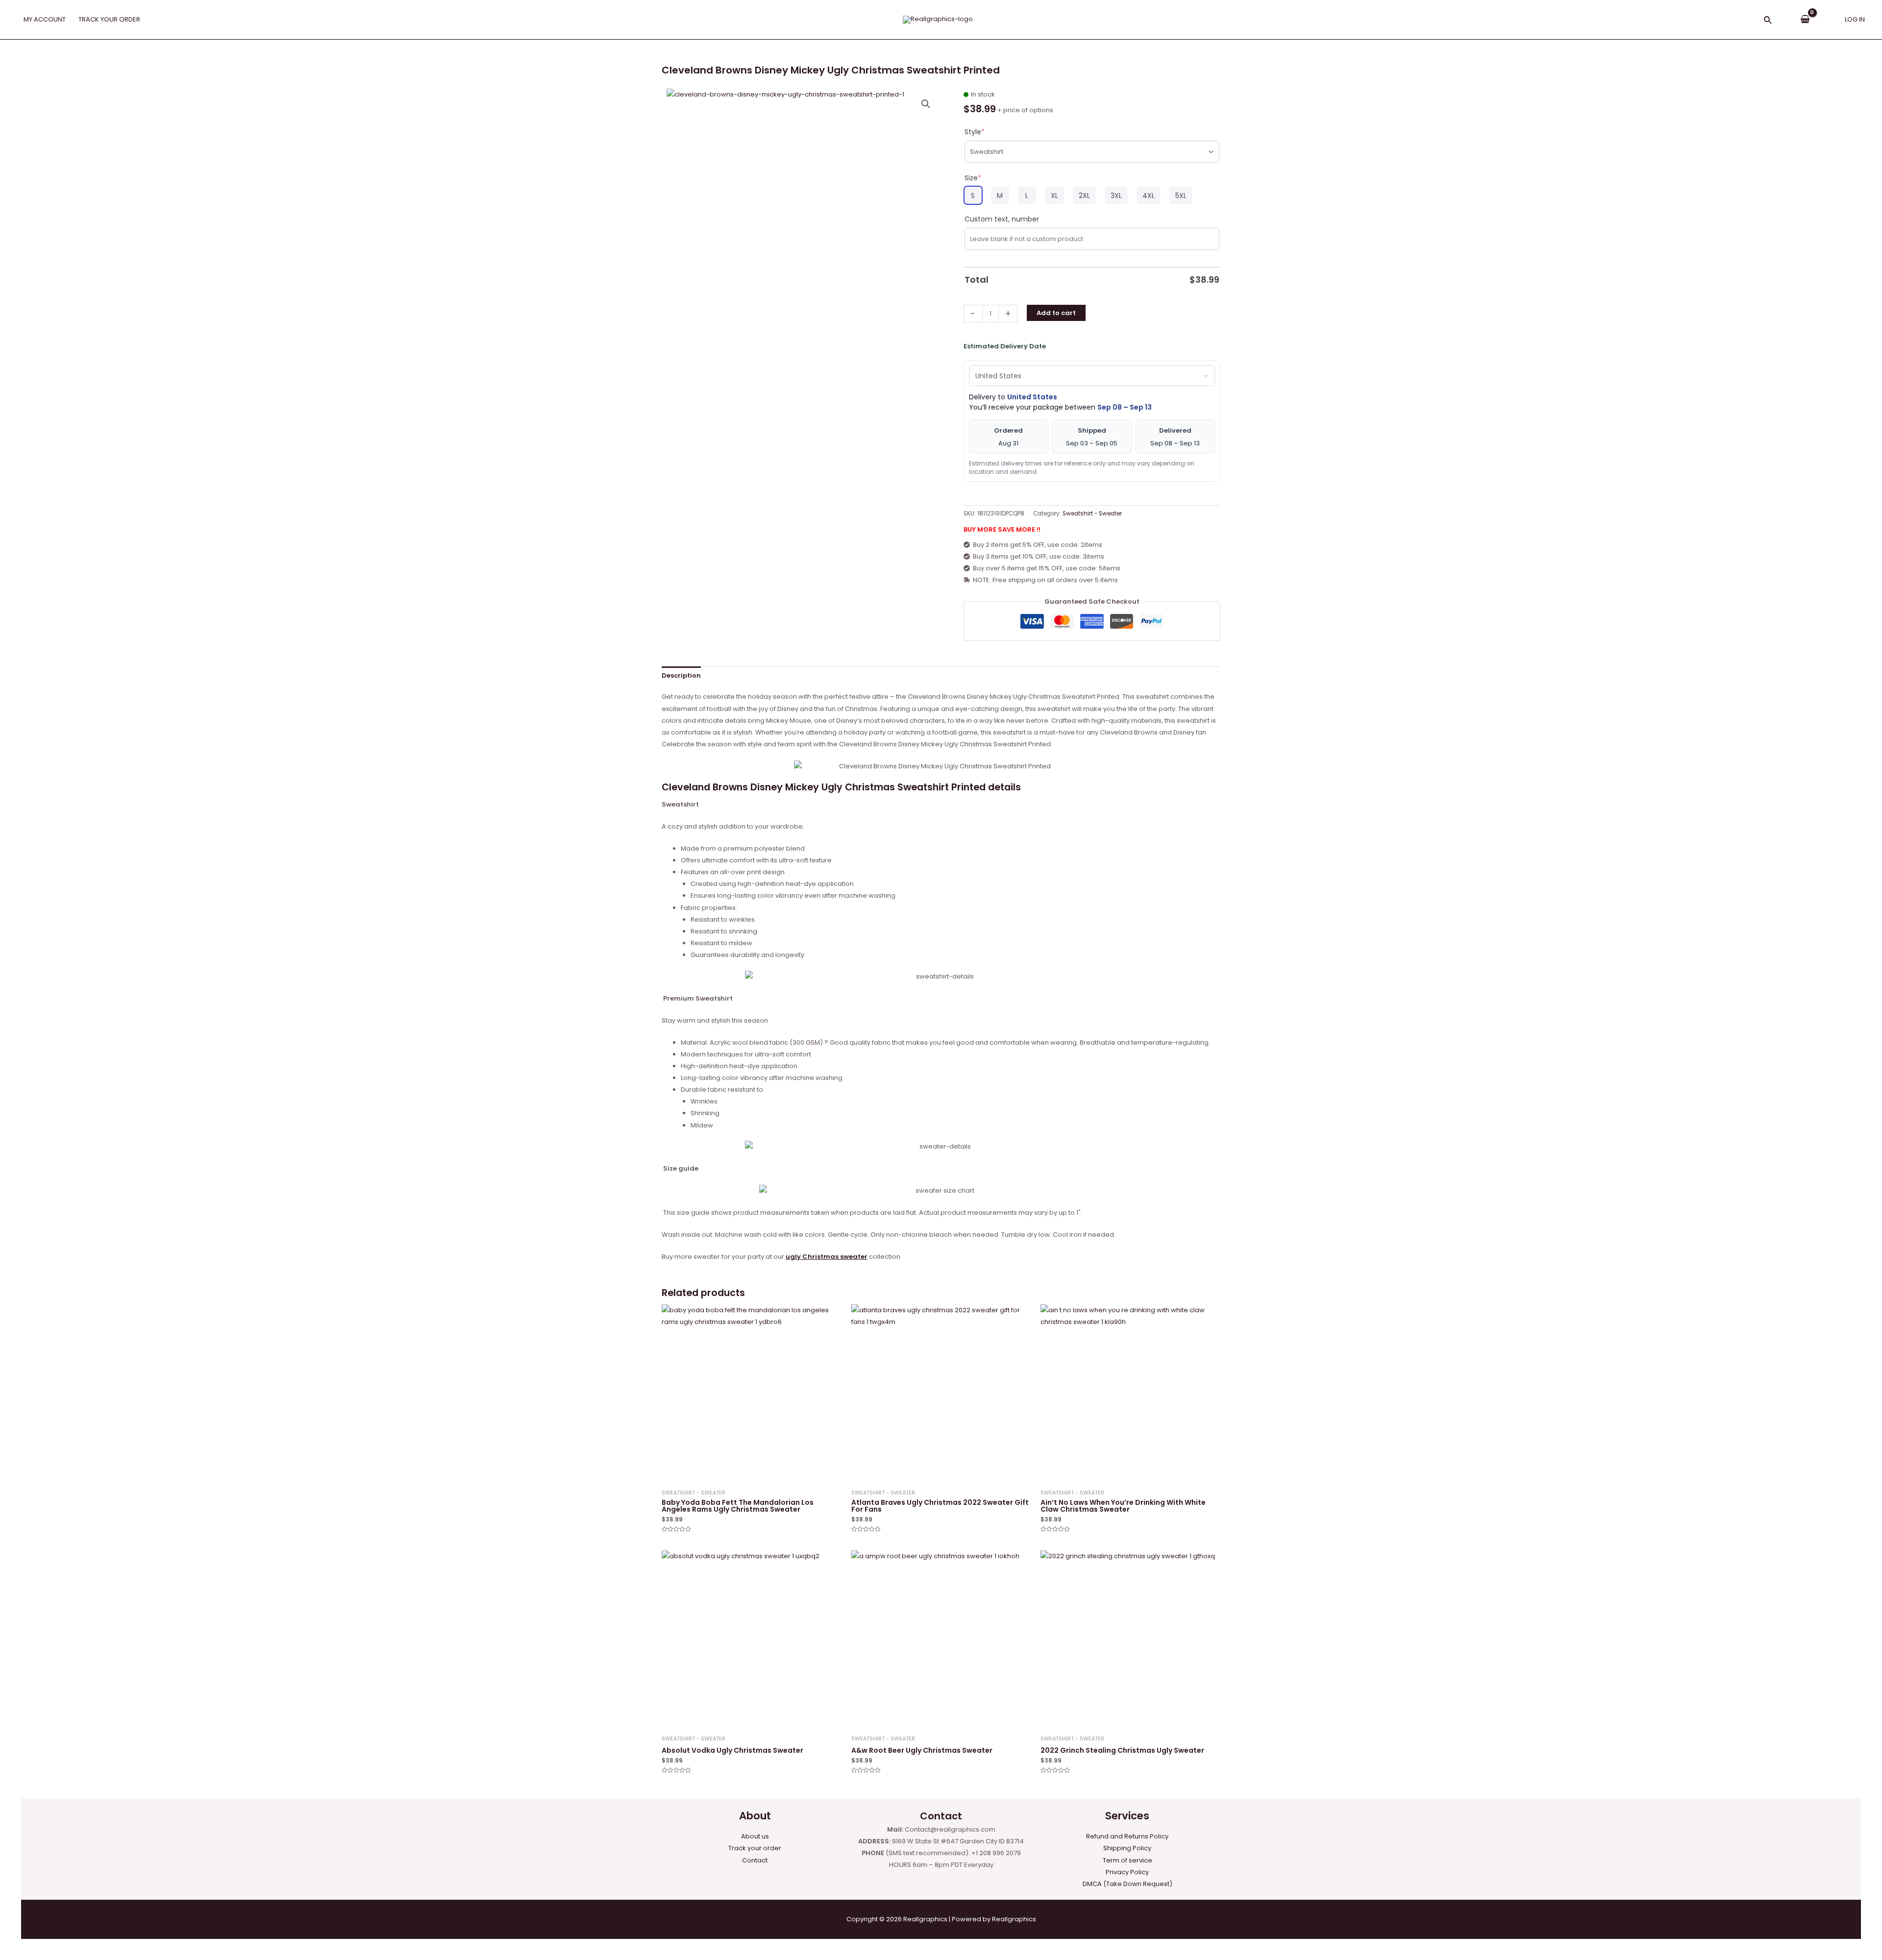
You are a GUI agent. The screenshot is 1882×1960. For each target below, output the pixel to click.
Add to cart (1056, 313)
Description (681, 675)
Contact (755, 1860)
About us (755, 1836)
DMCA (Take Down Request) (1127, 1884)
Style (975, 132)
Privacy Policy (1127, 1872)
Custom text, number (1002, 219)
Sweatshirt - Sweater (1092, 514)
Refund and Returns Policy (1127, 1836)
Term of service (1127, 1860)
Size (973, 178)
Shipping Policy (1127, 1848)
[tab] (681, 675)
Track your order (755, 1848)
